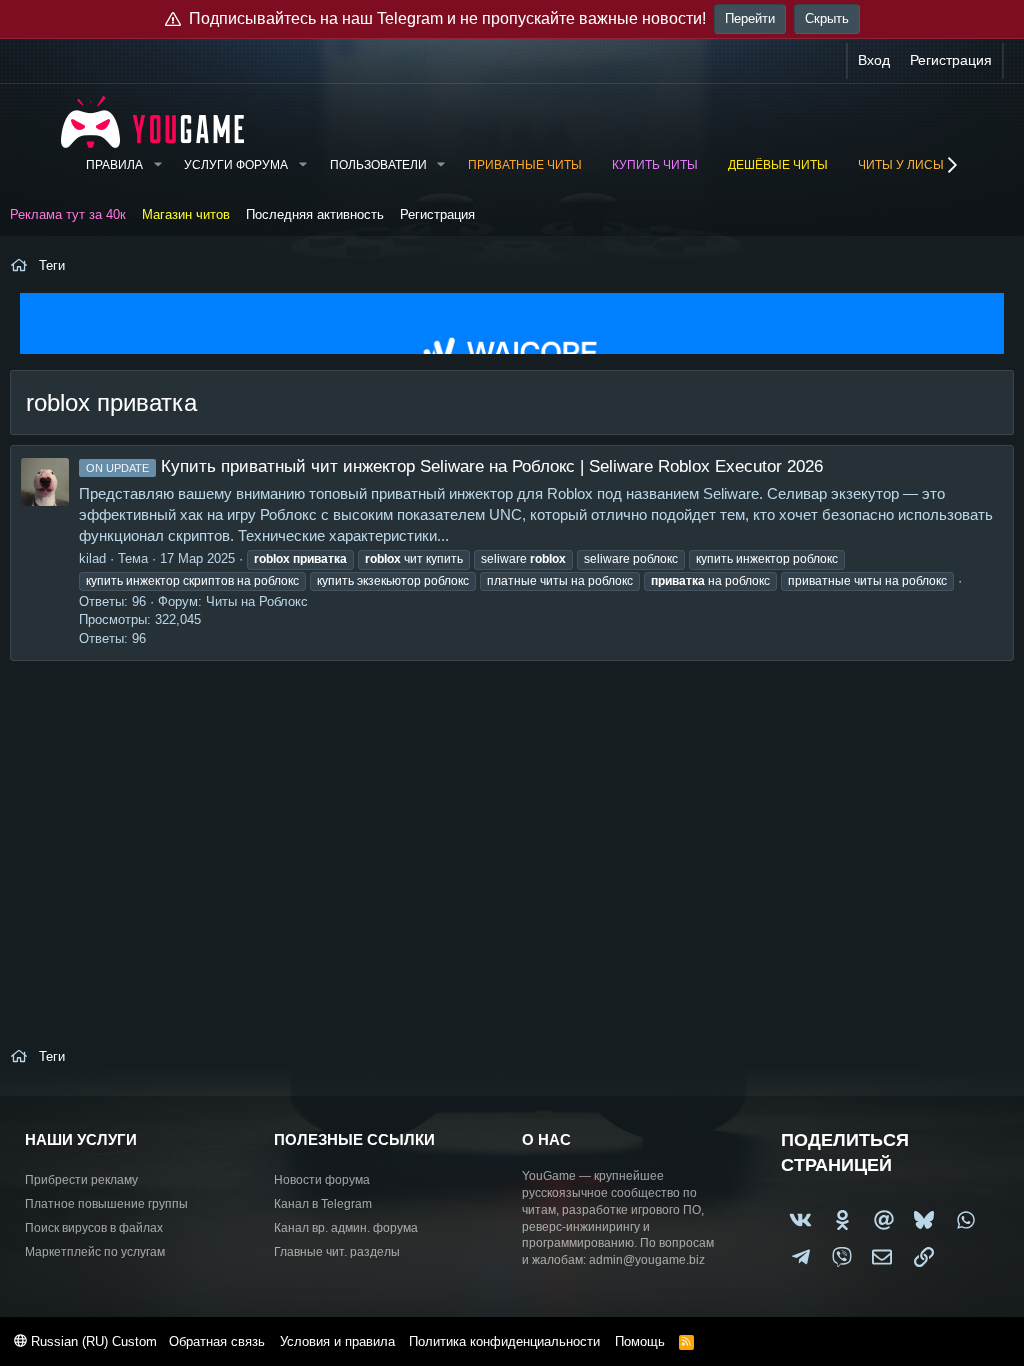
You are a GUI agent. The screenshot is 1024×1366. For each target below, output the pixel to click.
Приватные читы (525, 165)
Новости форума (322, 1180)
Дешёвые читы (778, 165)
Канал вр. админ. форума (346, 1228)
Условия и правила (337, 1341)
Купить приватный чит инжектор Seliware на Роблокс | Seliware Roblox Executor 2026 (454, 466)
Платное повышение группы (106, 1204)
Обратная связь (217, 1341)
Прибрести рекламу (81, 1180)
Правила (114, 165)
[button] (157, 165)
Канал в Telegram (323, 1204)
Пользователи (378, 165)
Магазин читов (186, 214)
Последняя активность (315, 214)
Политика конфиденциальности (504, 1341)
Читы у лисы (901, 165)
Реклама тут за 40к (68, 214)
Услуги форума (236, 165)
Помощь (640, 1341)
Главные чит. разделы (337, 1252)
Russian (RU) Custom (92, 1341)
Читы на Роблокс (257, 601)
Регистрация (437, 214)
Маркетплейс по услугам (95, 1252)
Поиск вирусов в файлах (94, 1228)
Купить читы (655, 165)
